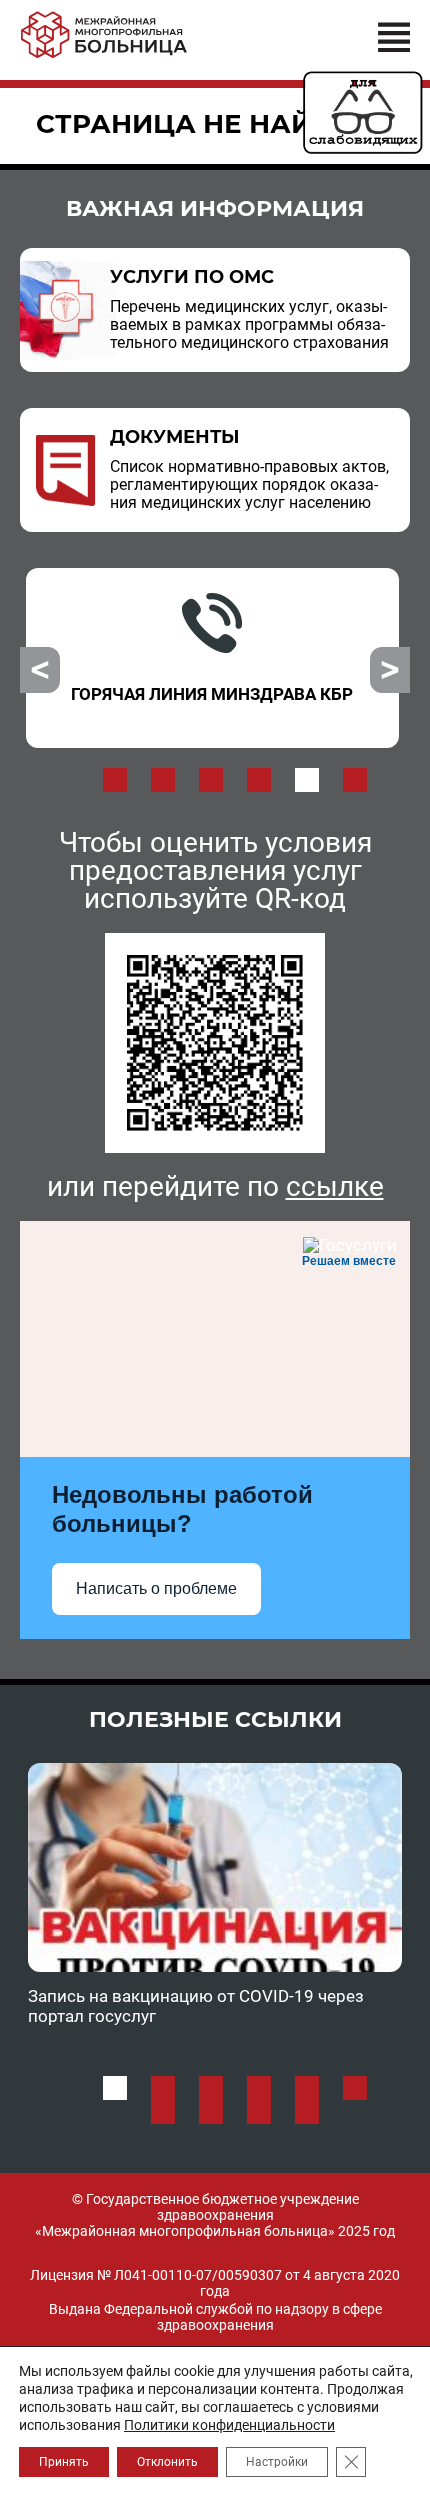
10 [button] (307, 2112)
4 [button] (259, 780)
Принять (64, 2462)
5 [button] (307, 780)
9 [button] (259, 2112)
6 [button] (355, 780)
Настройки (277, 2462)
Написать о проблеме (156, 1588)
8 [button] (211, 2112)
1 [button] (115, 780)
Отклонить (167, 2462)
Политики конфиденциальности (229, 2425)
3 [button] (211, 780)
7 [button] (163, 2112)
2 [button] (163, 780)
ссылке (335, 1186)
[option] (212, 658)
